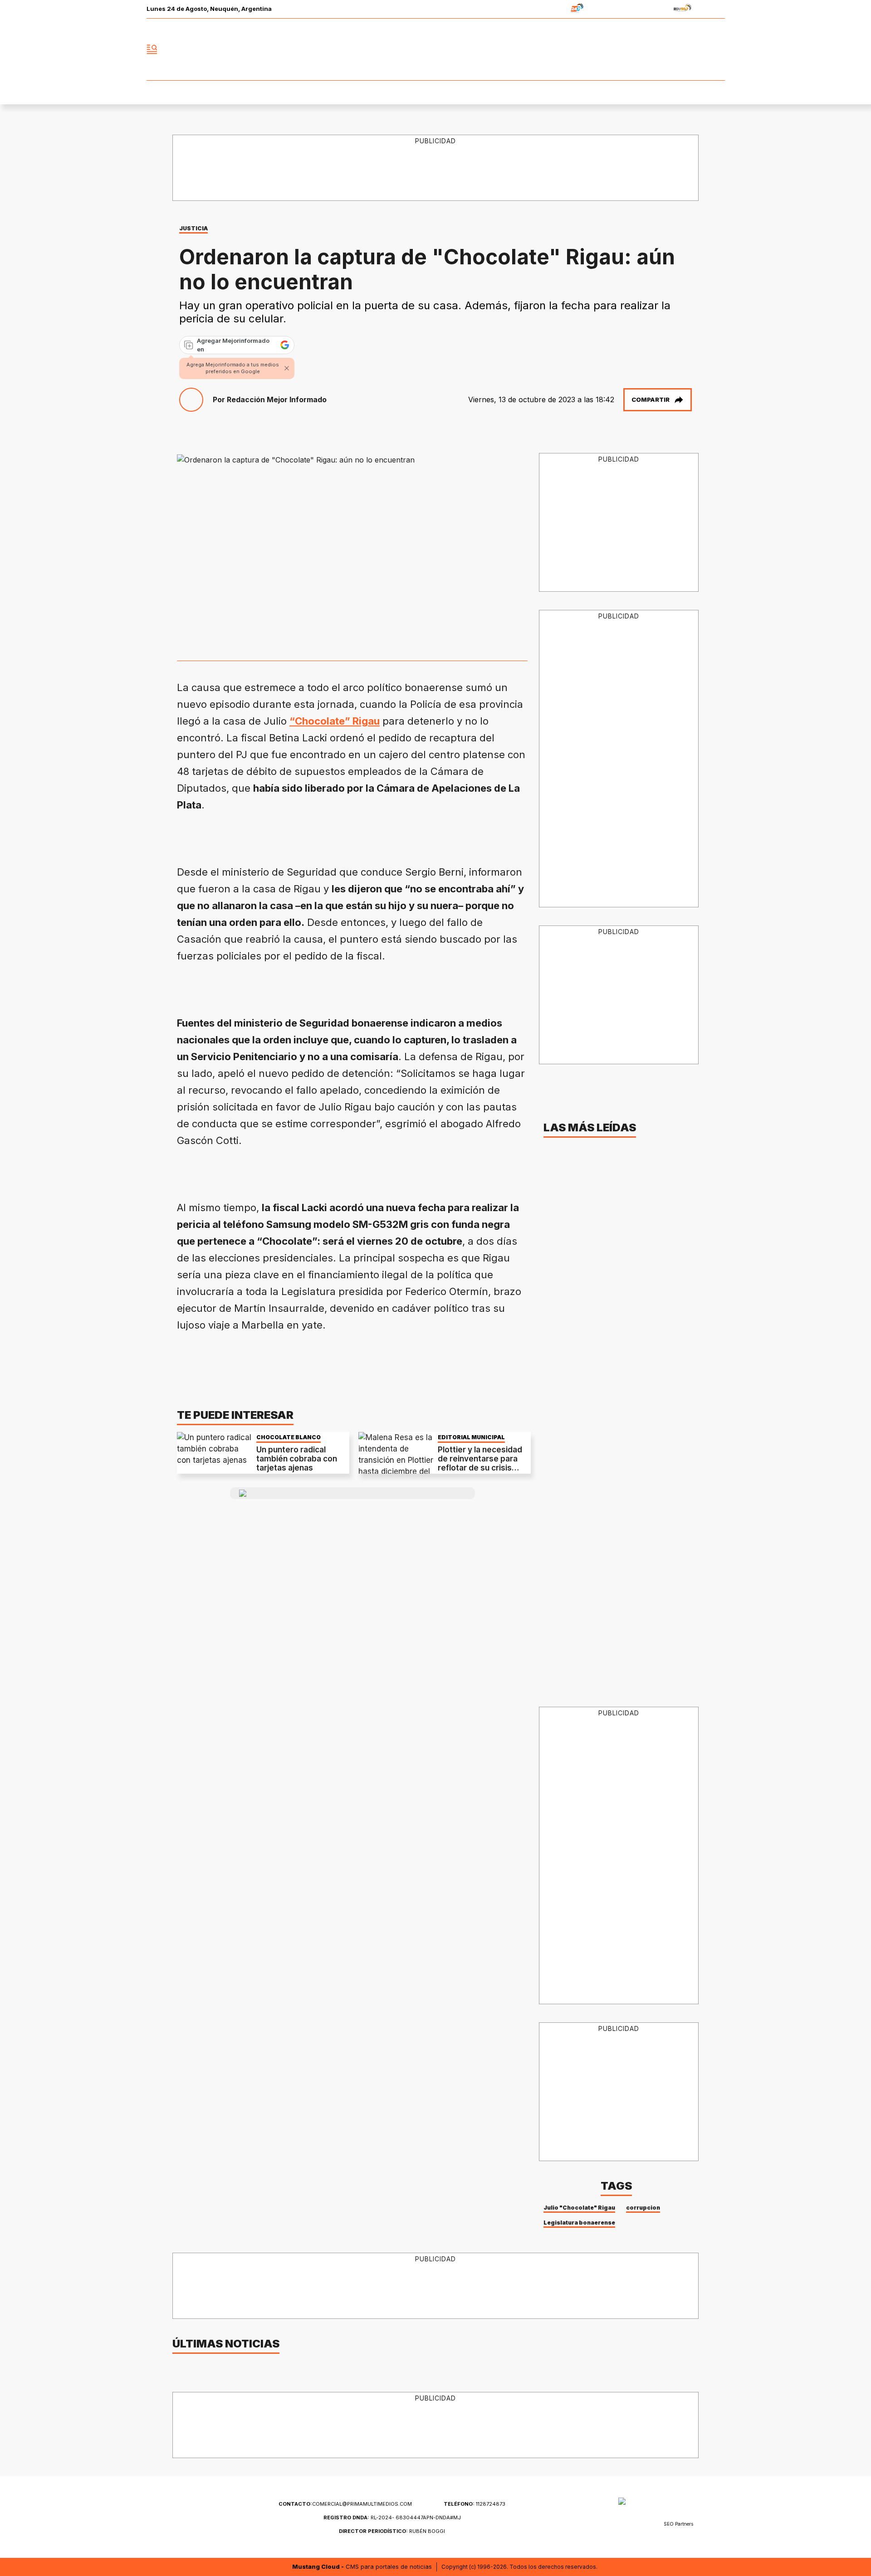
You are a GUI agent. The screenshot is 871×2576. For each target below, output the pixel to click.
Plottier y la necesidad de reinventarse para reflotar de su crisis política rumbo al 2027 (480, 1463)
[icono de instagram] (698, 49)
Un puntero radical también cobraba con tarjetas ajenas (297, 1459)
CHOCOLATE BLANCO (289, 1437)
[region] (436, 168)
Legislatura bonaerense (579, 2223)
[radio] (549, 9)
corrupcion (643, 2208)
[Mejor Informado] (435, 49)
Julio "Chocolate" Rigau (579, 2208)
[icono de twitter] (678, 49)
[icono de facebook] (658, 49)
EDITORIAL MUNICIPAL (471, 1437)
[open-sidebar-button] (152, 49)
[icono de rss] (718, 49)
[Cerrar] (287, 368)
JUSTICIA (193, 228)
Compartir (651, 399)
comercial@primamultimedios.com (345, 2504)
